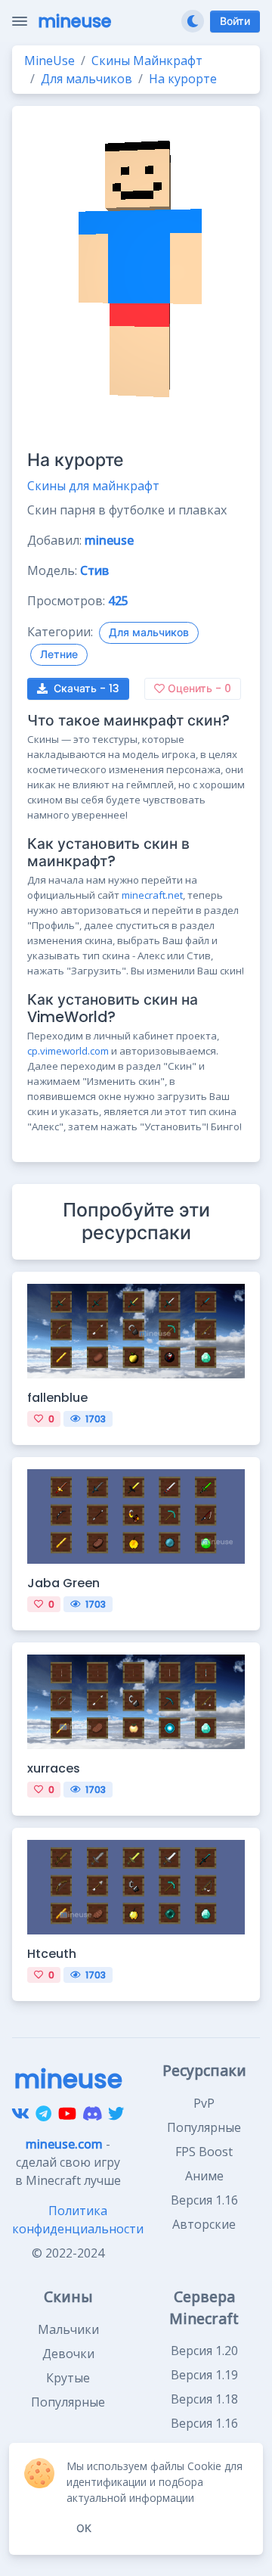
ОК (84, 2528)
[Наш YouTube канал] (67, 2114)
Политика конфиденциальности (78, 2220)
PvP (204, 2103)
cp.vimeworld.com (68, 1051)
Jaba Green (63, 1583)
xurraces (54, 1768)
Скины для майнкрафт (93, 486)
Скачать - (87, 688)
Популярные (204, 2127)
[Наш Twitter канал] (116, 2114)
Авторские (204, 2224)
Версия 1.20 (204, 2351)
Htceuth (52, 1954)
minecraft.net (152, 895)
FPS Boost (204, 2152)
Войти (235, 21)
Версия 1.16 (204, 2200)
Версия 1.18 (204, 2399)
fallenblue (57, 1398)
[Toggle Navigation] (20, 21)
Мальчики (68, 2329)
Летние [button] (59, 654)
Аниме (204, 2176)
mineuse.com (64, 2144)
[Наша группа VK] (20, 2114)
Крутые (68, 2378)
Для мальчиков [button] (149, 632)
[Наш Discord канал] (93, 2114)
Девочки (68, 2354)
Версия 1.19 (204, 2375)
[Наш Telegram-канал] (43, 2114)
